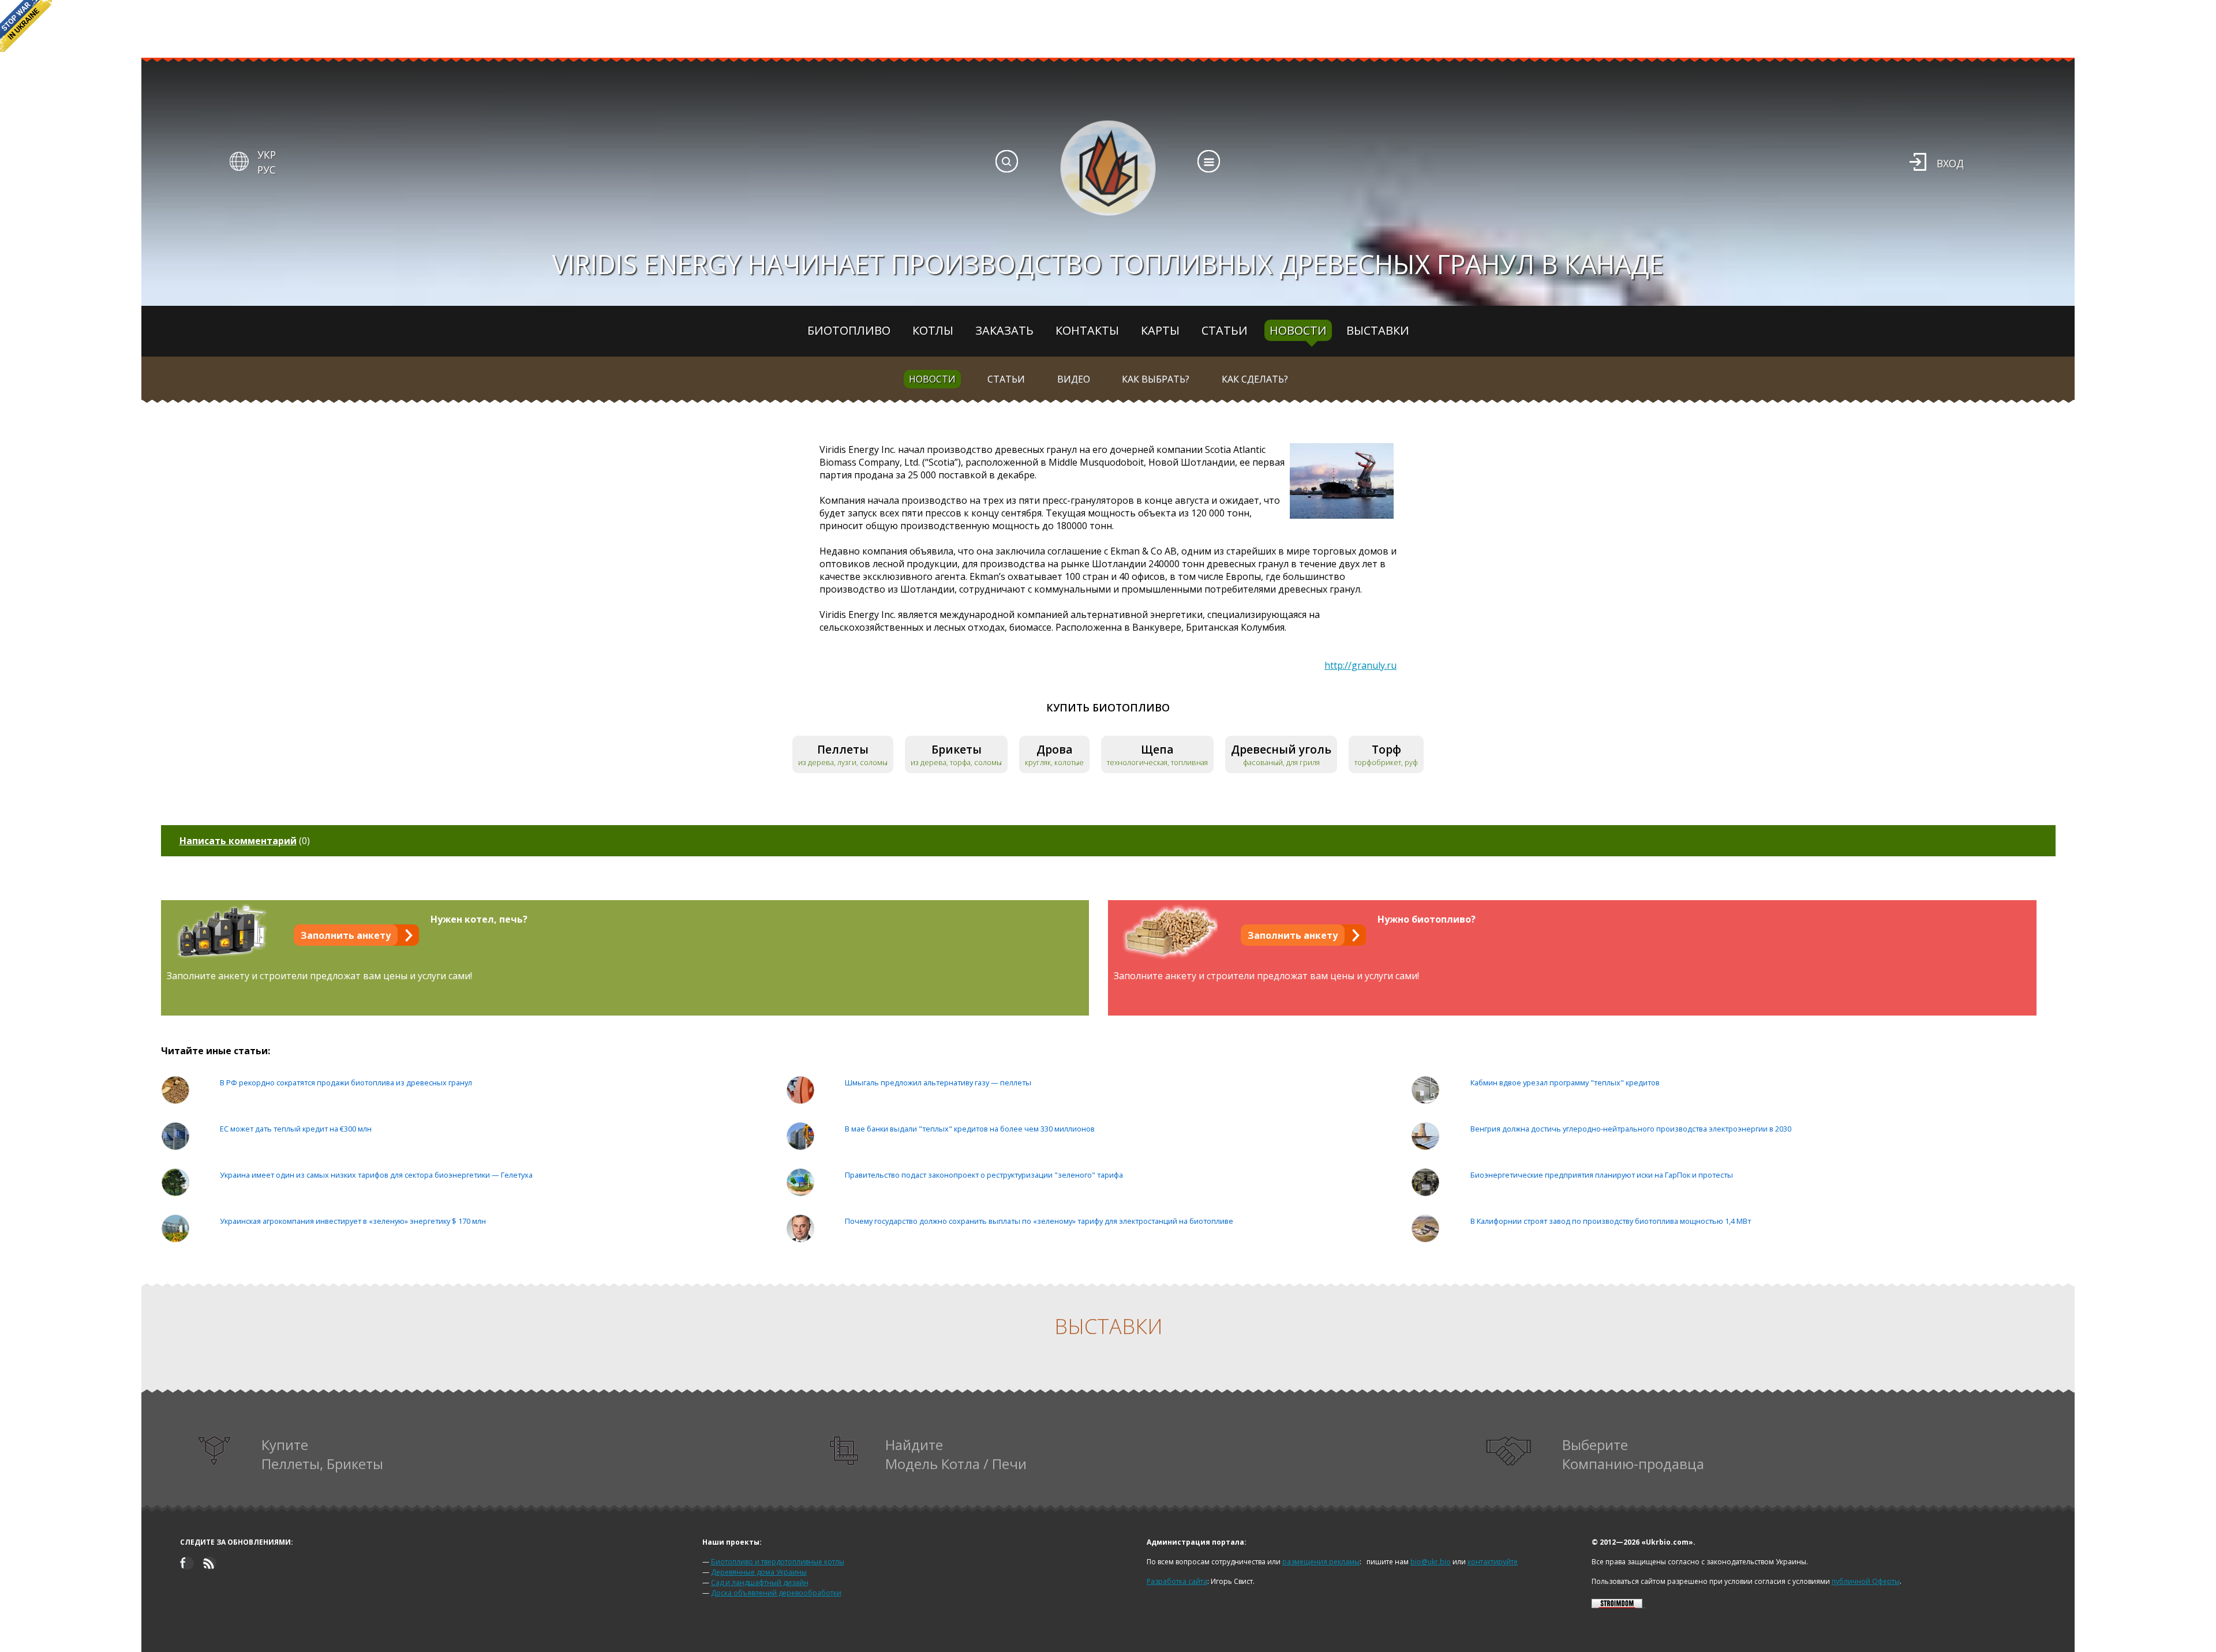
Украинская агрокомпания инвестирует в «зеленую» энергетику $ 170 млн (353, 1221)
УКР (267, 155)
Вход (1950, 163)
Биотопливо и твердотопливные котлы (778, 1562)
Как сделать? (1255, 379)
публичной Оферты (1866, 1581)
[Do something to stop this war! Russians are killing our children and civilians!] (26, 26)
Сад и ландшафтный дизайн (760, 1582)
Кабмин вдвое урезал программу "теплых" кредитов (1565, 1082)
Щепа (1157, 749)
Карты (1160, 330)
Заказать (1004, 330)
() (245, 841)
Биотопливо (849, 330)
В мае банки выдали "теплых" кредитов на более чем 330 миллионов (970, 1129)
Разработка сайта (1177, 1581)
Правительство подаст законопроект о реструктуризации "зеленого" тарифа (984, 1175)
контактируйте (1493, 1562)
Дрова (1055, 749)
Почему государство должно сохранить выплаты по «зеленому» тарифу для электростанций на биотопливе (1039, 1221)
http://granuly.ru (1360, 665)
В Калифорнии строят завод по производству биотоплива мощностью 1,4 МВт (1611, 1221)
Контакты (1087, 330)
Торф (1386, 749)
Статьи (1225, 330)
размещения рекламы (1321, 1562)
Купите (322, 1454)
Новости (1298, 330)
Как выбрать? (1156, 379)
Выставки (1378, 330)
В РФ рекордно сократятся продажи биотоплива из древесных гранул (346, 1082)
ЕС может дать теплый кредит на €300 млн (296, 1129)
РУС (267, 170)
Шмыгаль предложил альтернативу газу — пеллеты (938, 1082)
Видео (1074, 379)
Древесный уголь (1281, 749)
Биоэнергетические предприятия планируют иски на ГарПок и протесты (1602, 1175)
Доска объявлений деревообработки (776, 1593)
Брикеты (957, 749)
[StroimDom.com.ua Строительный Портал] (1617, 1606)
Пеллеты (843, 749)
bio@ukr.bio (1431, 1562)
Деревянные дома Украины (759, 1572)
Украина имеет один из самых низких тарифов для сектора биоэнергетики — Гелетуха (376, 1175)
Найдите (956, 1454)
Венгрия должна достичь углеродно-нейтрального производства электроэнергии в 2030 (1631, 1129)
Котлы (933, 330)
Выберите (1633, 1454)
